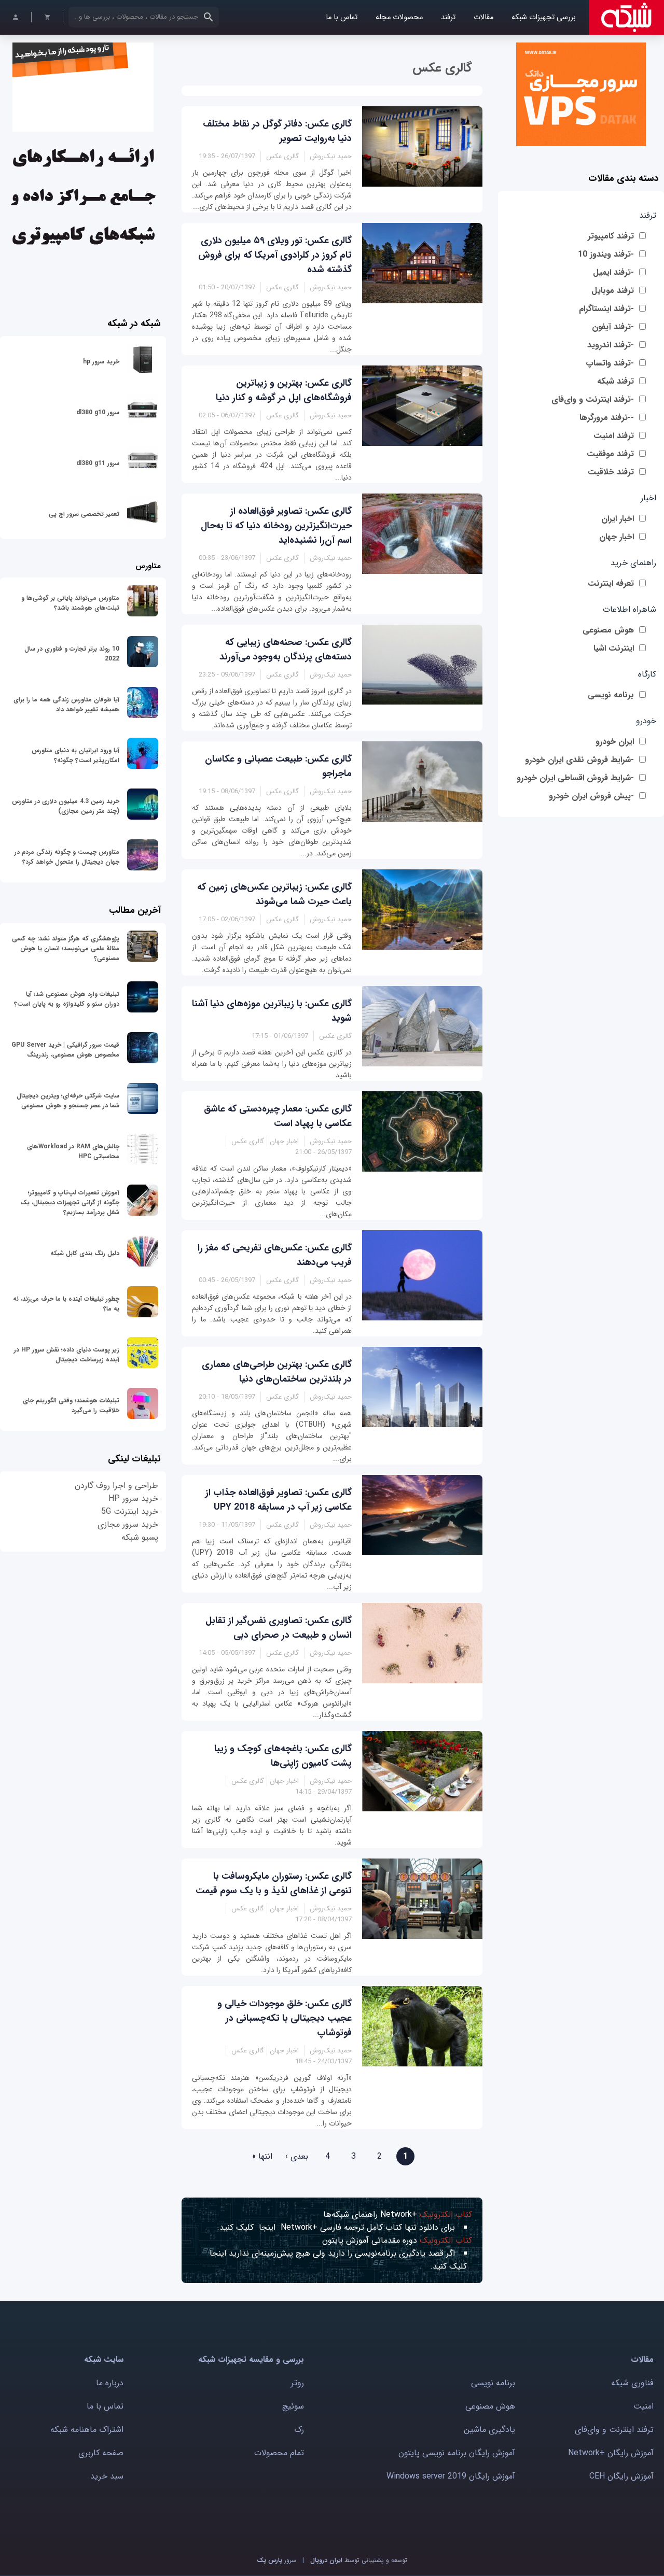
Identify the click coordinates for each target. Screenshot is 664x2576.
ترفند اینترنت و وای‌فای (614, 2430)
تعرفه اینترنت (611, 583)
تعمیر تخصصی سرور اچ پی (84, 514)
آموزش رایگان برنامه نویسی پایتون (457, 2453)
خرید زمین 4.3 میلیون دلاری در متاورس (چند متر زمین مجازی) (66, 806)
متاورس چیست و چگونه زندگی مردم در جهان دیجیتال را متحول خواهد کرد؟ (67, 857)
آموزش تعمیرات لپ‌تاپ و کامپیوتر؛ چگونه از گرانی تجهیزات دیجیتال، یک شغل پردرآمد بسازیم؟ (70, 1202)
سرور (276, 2560)
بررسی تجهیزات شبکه (544, 17)
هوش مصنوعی (608, 630)
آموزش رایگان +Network (611, 2453)
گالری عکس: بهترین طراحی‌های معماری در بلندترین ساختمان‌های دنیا (277, 1372)
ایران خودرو (615, 742)
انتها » (262, 2156)
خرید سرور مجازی (128, 1524)
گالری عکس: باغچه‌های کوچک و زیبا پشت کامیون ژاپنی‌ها (283, 1756)
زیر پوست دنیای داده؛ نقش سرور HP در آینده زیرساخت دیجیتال (67, 1355)
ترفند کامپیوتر (611, 236)
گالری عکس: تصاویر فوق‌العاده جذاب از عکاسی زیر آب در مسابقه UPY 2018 (279, 1500)
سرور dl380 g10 (98, 412)
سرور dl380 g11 (98, 463)
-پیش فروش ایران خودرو (591, 796)
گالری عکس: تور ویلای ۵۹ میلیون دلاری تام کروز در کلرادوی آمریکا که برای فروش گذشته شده (275, 255)
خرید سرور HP (133, 1498)
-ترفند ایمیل (613, 272)
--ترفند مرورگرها (607, 418)
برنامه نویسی (611, 695)
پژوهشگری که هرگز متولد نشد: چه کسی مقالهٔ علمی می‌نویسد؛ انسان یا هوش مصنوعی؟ (66, 948)
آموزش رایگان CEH (621, 2476)
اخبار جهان (617, 537)
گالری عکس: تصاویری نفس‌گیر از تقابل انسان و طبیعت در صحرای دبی (279, 1628)
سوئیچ (293, 2406)
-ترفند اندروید (611, 345)
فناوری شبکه (632, 2383)
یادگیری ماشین (489, 2430)
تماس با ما (342, 17)
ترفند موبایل (613, 291)
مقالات (483, 17)
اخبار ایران (618, 519)
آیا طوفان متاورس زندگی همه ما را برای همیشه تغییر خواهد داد (66, 705)
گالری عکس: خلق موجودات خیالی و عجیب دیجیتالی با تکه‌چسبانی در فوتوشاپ (285, 2018)
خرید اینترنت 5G (130, 1511)
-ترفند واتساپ (610, 363)
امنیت (644, 2406)
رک (299, 2430)
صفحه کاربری (101, 2453)
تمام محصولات (279, 2453)
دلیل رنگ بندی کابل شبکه (85, 1253)
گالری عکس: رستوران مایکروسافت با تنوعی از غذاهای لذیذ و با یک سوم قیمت (274, 1883)
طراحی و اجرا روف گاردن (116, 1486)
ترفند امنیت (614, 436)
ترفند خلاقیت (611, 472)
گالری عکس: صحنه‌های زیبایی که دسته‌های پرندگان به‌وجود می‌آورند (286, 650)
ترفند (448, 17)
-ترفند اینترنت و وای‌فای (593, 399)
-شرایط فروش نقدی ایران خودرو (579, 760)
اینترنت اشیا (614, 648)
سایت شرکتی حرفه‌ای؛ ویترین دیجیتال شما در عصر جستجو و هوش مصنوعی (68, 1101)
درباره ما (110, 2383)
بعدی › (297, 2156)
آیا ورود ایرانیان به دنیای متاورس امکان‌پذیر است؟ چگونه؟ (75, 755)
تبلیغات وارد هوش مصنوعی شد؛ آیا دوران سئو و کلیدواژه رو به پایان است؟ (67, 999)
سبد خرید (107, 2476)
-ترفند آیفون (613, 327)
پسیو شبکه (140, 1537)
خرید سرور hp (101, 362)
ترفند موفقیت (610, 454)
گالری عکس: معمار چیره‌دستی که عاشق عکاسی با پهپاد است (278, 1116)
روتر (298, 2383)
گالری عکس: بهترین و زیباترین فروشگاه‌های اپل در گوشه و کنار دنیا (284, 390)
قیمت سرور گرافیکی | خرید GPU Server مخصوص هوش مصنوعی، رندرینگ (65, 1050)
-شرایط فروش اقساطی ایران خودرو (575, 778)
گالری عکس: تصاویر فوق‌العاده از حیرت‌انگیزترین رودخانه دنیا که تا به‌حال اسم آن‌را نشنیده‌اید (276, 526)
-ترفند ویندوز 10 (606, 254)
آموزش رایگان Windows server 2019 (451, 2476)
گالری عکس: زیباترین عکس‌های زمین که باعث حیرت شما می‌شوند (274, 894)
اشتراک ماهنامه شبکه (87, 2430)
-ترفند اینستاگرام (606, 309)
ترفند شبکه (615, 381)
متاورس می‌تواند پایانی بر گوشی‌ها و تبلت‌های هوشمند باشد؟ (70, 603)
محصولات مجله (399, 17)
